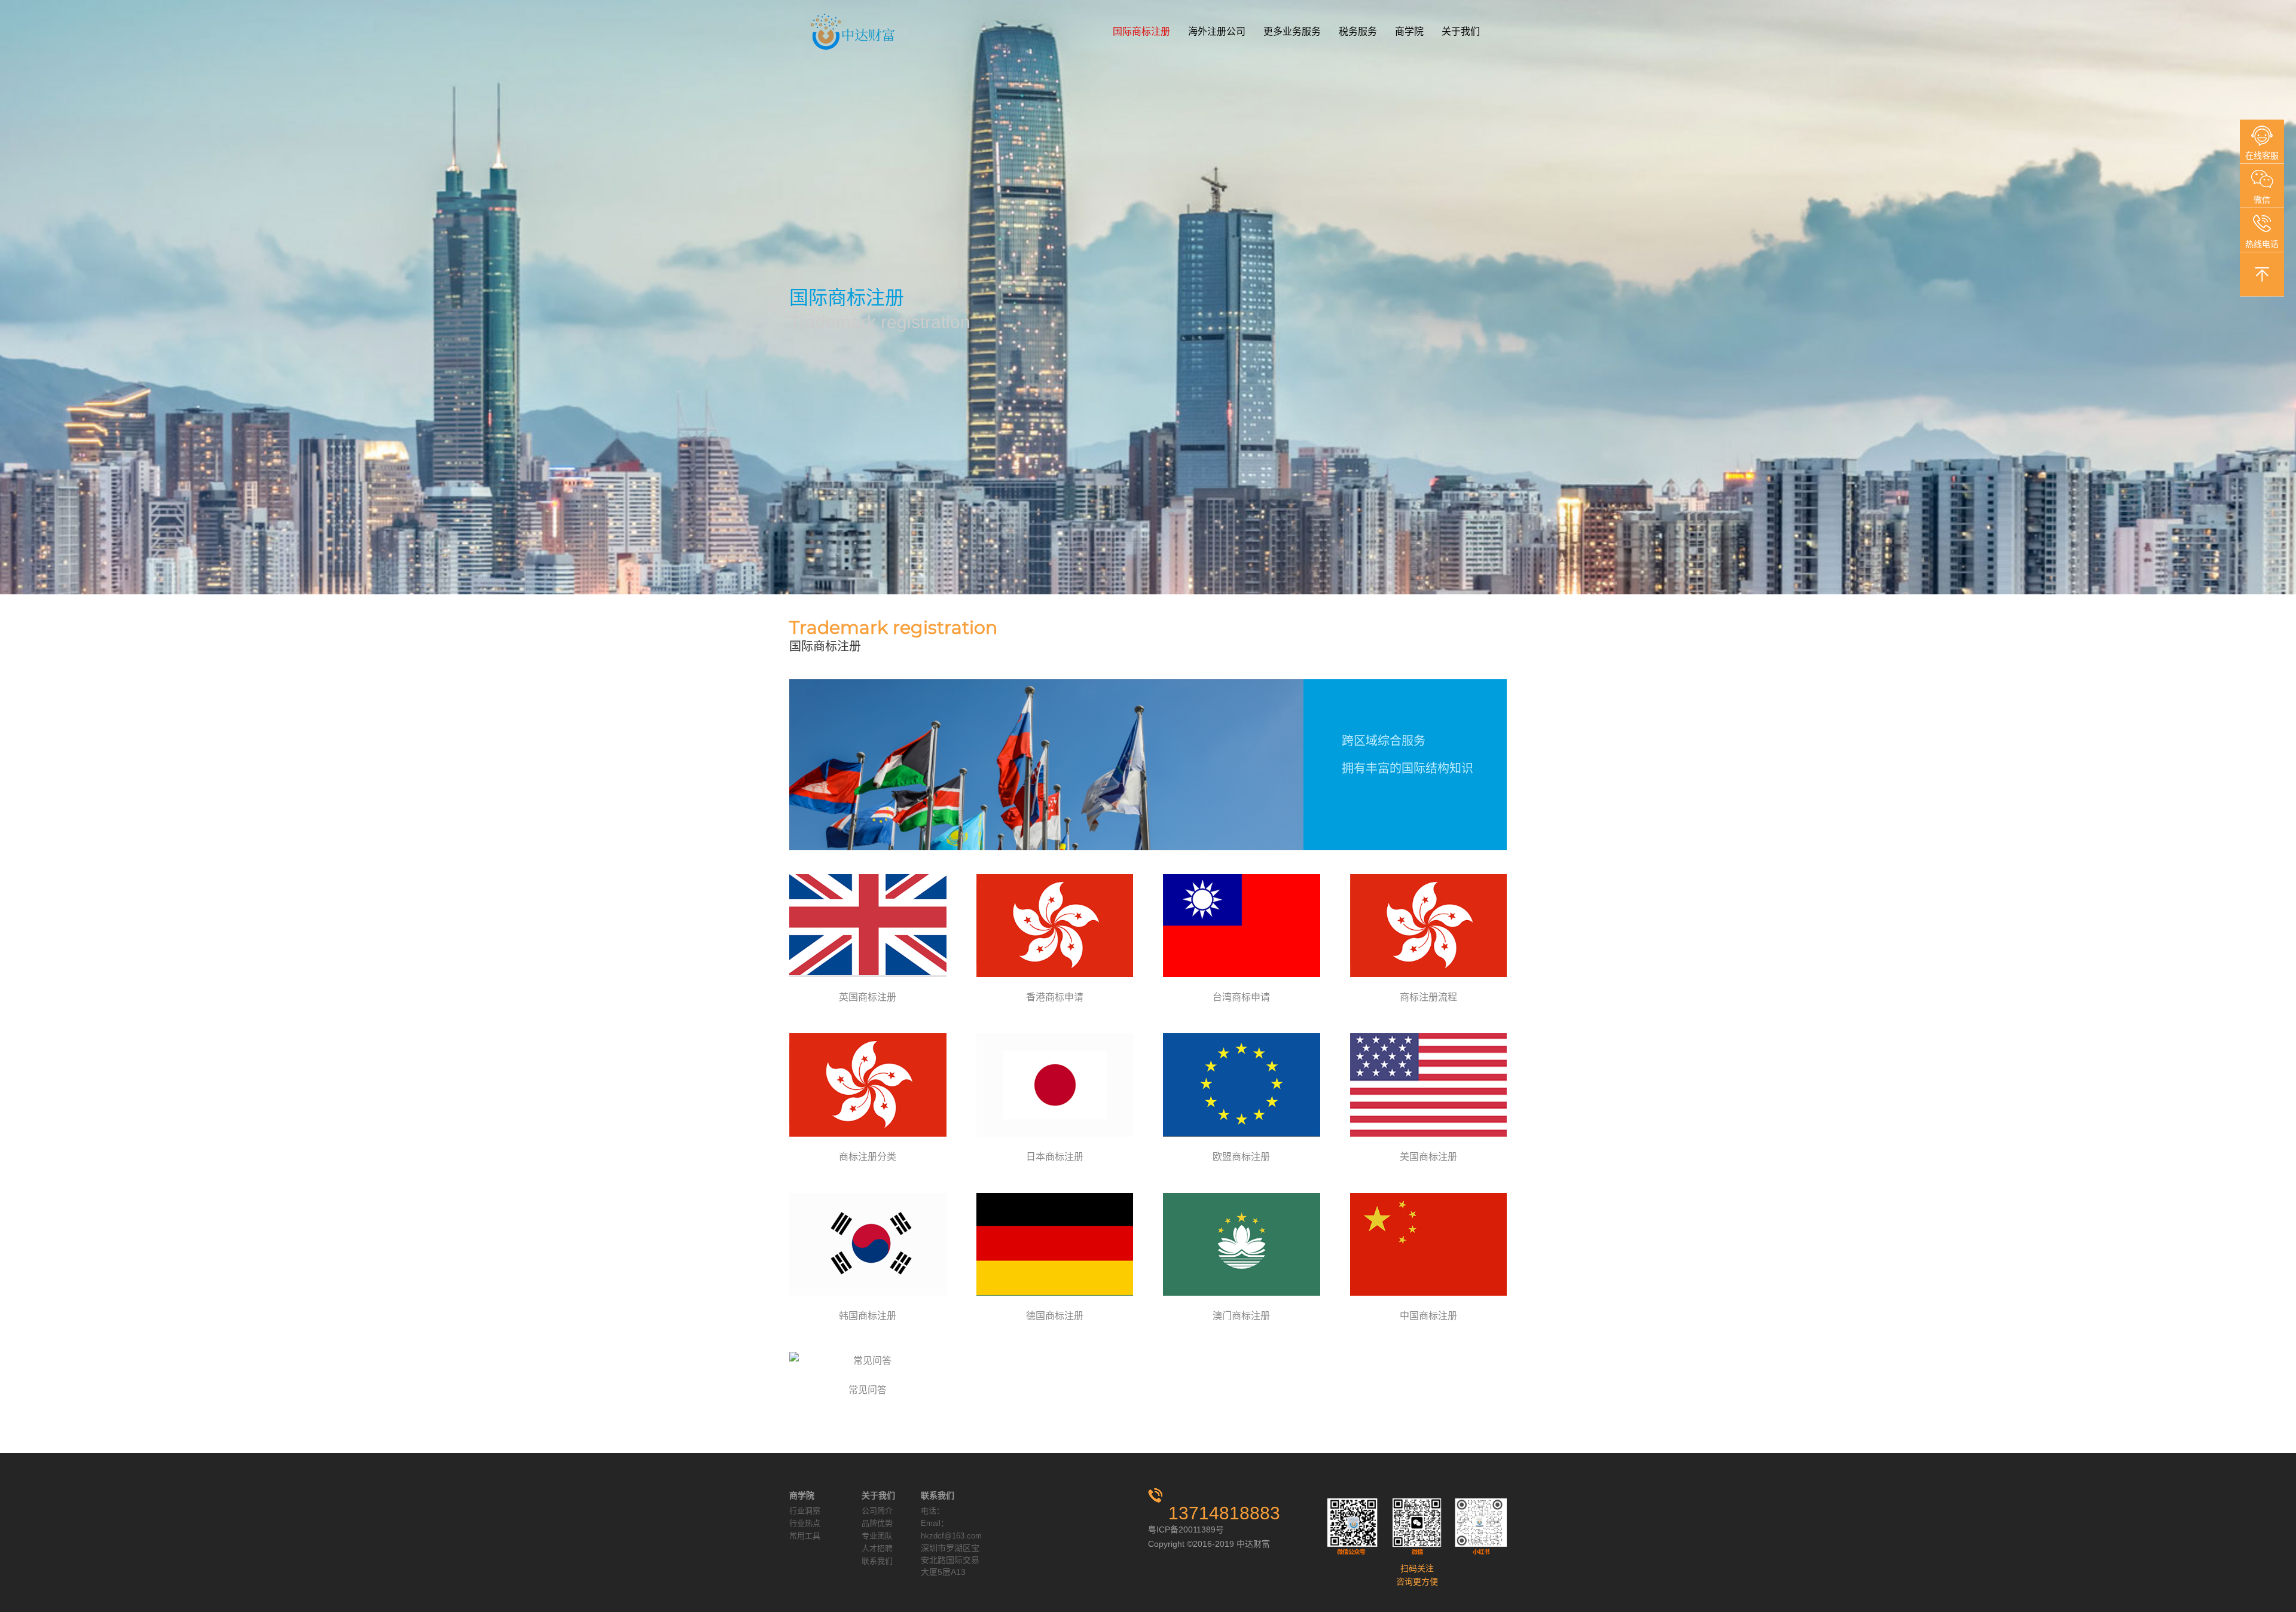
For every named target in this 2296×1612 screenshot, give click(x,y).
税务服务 (1358, 31)
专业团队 (877, 1536)
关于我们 (1461, 31)
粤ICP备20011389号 (1186, 1529)
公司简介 (877, 1511)
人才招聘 (877, 1548)
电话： (932, 1511)
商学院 (1409, 31)
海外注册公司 (1217, 31)
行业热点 (805, 1523)
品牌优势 (877, 1523)
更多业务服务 (1292, 31)
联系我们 (877, 1561)
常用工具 (805, 1536)
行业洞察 (805, 1511)
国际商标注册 (1141, 31)
